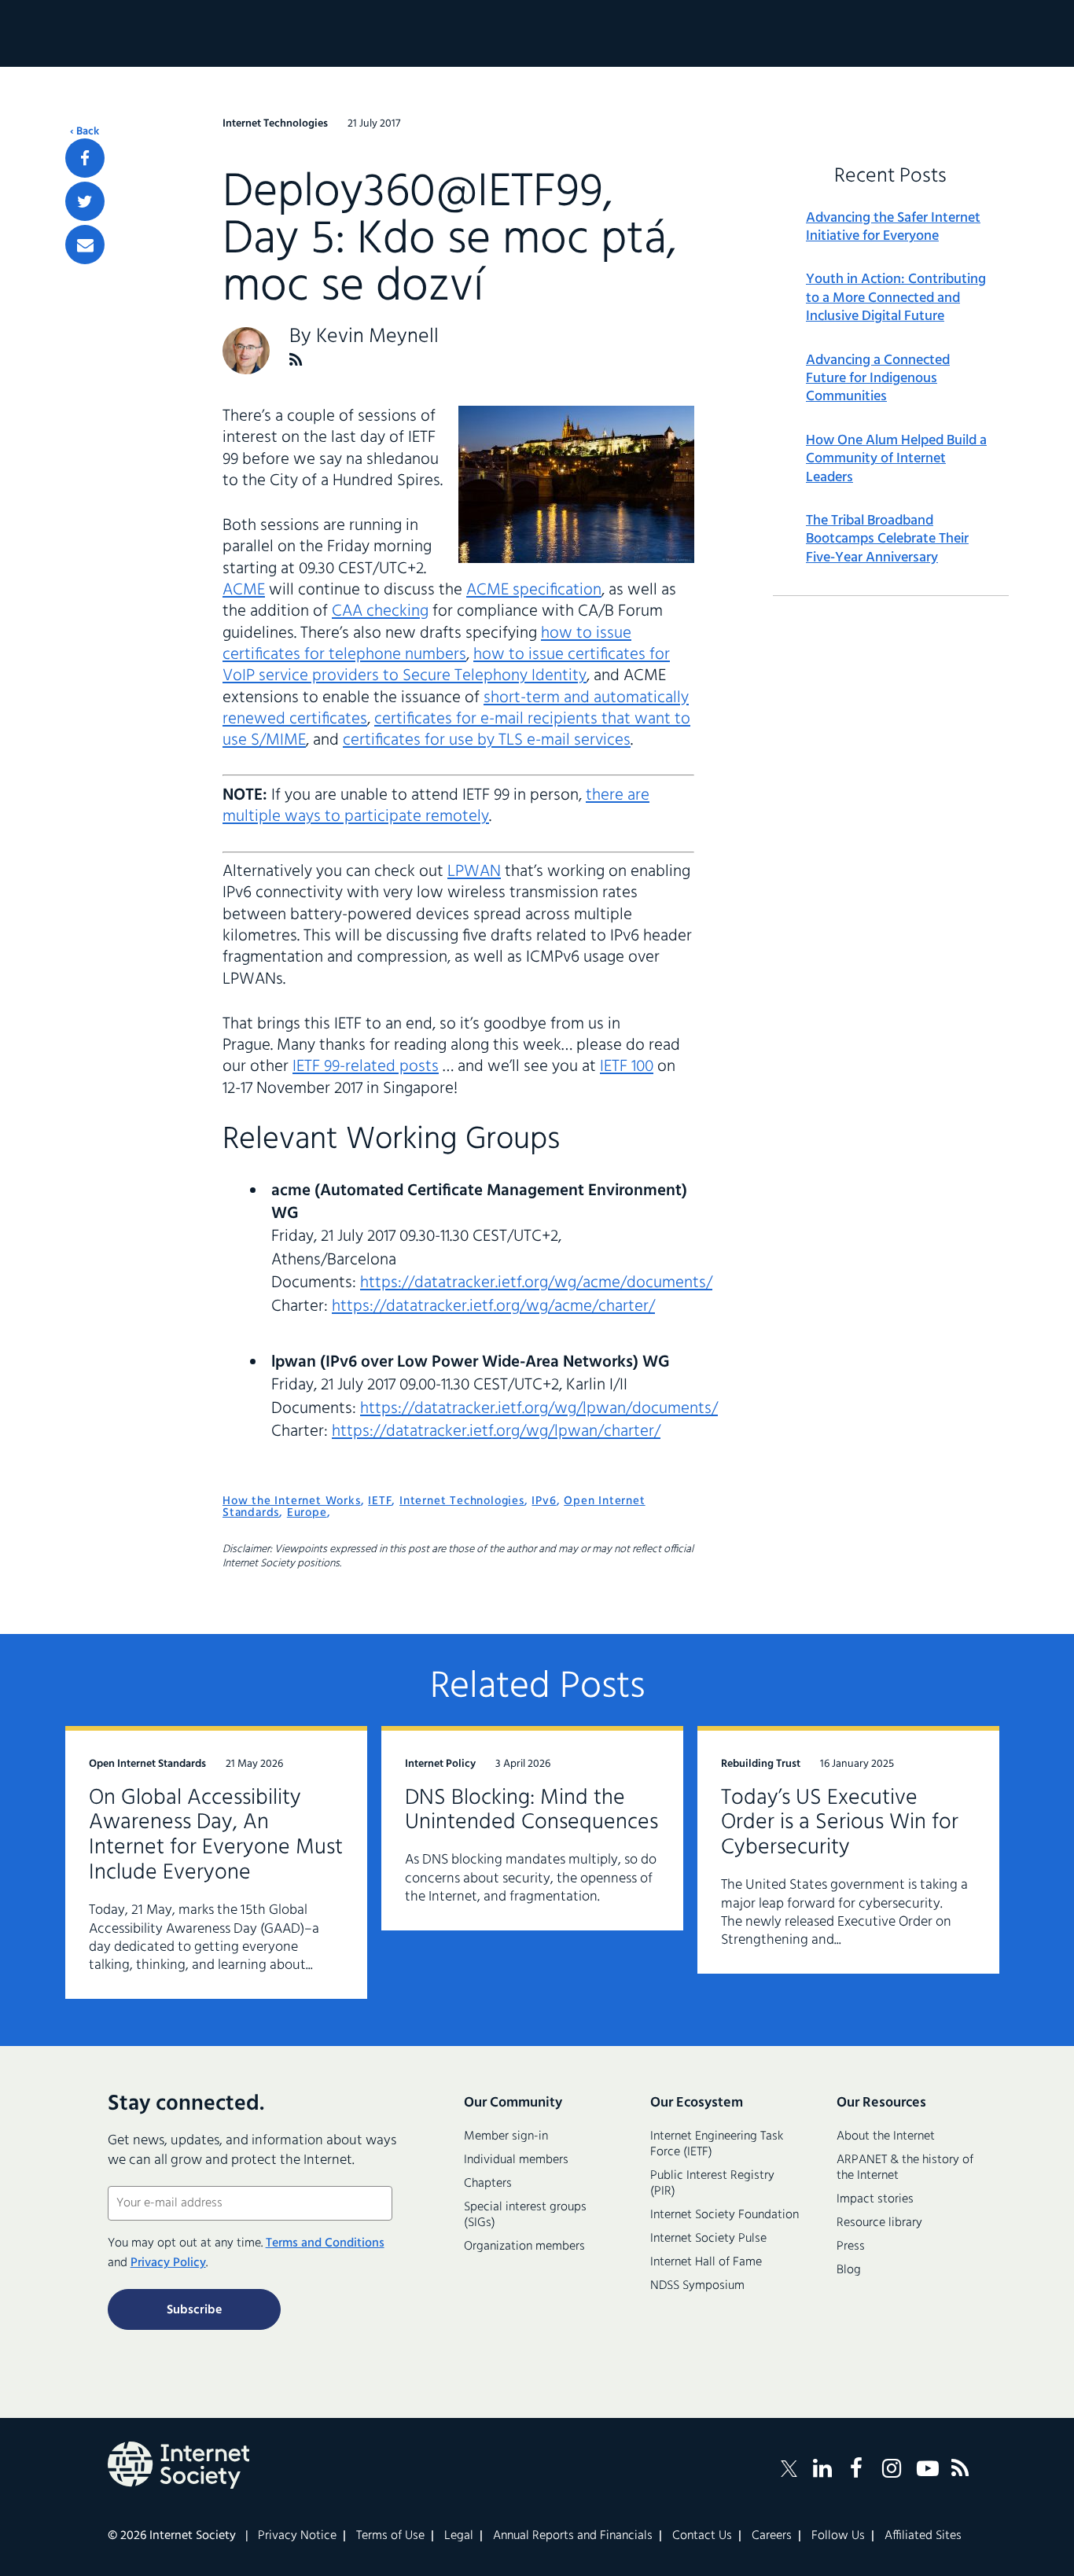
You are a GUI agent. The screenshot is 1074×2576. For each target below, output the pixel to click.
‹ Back (85, 132)
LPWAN (474, 872)
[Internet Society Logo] (178, 2465)
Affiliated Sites (923, 2536)
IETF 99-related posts (366, 1067)
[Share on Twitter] (85, 201)
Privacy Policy (168, 2263)
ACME (244, 590)
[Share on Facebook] (85, 158)
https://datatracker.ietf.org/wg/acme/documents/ (536, 1283)
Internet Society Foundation (725, 2215)
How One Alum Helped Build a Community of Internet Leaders (896, 459)
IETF (380, 1501)
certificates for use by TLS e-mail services (487, 740)
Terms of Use (390, 2536)
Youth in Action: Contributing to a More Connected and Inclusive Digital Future (896, 298)
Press (851, 2247)
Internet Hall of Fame (706, 2262)
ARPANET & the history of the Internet (905, 2168)
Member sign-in (506, 2136)
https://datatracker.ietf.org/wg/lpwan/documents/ (539, 1409)
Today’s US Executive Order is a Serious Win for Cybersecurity (840, 1823)
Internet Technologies (462, 1501)
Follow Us (838, 2536)
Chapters (488, 2184)
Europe (307, 1513)
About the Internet (886, 2136)
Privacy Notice (297, 2536)
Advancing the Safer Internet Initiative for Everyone (893, 228)
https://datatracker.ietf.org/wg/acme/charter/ (493, 1306)
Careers (772, 2536)
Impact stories (875, 2199)
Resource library (879, 2223)
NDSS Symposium (697, 2286)
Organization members (524, 2247)
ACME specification (534, 590)
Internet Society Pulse (708, 2239)
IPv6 (544, 1501)
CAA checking (380, 611)
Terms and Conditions (325, 2243)
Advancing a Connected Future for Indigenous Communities (878, 379)
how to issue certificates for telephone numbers (427, 644)
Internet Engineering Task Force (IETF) (717, 2144)
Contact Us (702, 2536)
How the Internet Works (292, 1501)
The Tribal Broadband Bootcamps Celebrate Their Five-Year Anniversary (887, 539)
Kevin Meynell (377, 337)
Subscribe (194, 2310)
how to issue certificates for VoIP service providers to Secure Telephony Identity (446, 665)
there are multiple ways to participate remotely (436, 806)
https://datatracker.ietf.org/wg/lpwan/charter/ (496, 1432)
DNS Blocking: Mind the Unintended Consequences (531, 1811)
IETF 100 (627, 1067)
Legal (459, 2536)
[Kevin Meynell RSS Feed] (296, 360)
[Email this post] (85, 245)
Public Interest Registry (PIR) (712, 2184)
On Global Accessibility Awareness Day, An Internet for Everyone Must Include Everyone (216, 1836)
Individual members (516, 2160)
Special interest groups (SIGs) (525, 2215)
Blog (849, 2270)
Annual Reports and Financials (573, 2536)
